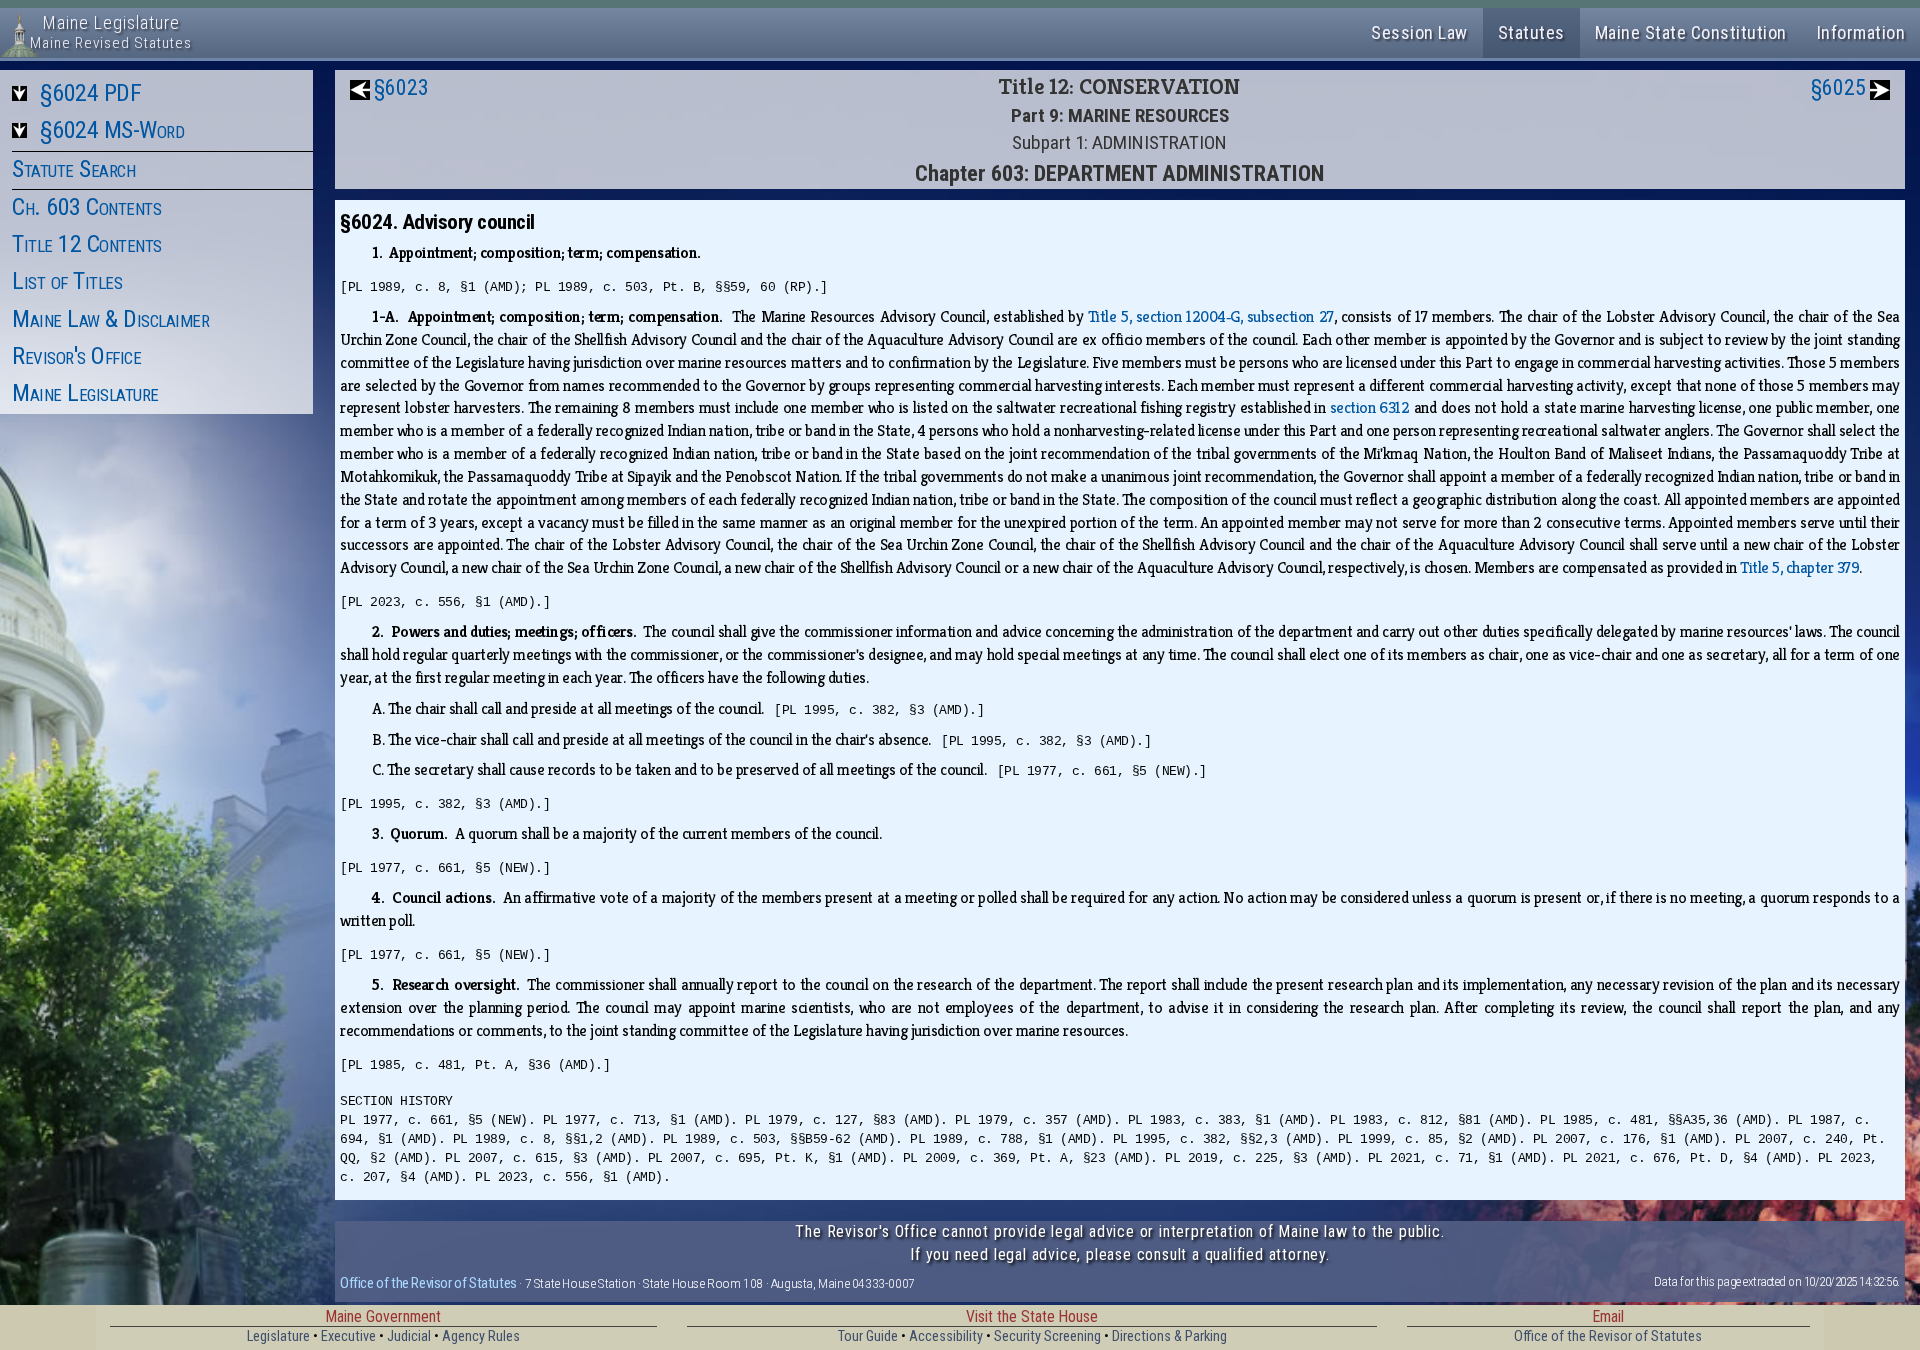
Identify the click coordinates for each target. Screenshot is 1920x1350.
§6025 (1838, 87)
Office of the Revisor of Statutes (428, 1283)
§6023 (401, 87)
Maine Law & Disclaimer (110, 319)
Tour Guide (868, 1336)
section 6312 (1370, 407)
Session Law (1419, 32)
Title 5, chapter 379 (1799, 567)
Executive (348, 1336)
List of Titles (67, 281)
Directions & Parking (1169, 1336)
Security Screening (1047, 1336)
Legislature (278, 1336)
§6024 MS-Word (112, 130)
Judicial (409, 1336)
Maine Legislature (85, 393)
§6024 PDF (91, 93)
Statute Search (73, 169)
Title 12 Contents (87, 244)
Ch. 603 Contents (86, 207)
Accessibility (946, 1336)
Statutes (1531, 32)
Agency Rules (481, 1336)
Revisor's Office (76, 356)
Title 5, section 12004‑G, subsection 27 (1211, 316)
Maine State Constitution (1691, 32)
